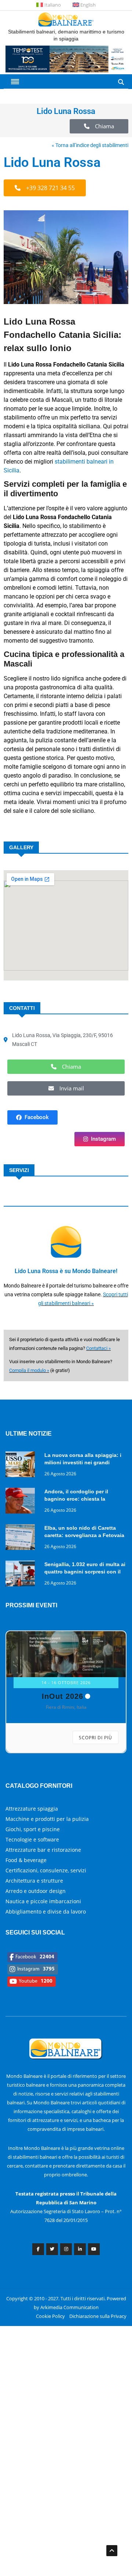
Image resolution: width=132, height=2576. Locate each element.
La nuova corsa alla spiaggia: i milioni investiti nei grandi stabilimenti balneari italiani (83, 1462)
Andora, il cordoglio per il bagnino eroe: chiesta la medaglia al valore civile (76, 1499)
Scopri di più (96, 1738)
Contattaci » (98, 1348)
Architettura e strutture (34, 1881)
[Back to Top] (112, 2551)
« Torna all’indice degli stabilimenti (90, 145)
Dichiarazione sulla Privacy (98, 2316)
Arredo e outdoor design (36, 1891)
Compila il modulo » (29, 1370)
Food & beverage (26, 1860)
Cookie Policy (50, 2316)
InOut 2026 (63, 1696)
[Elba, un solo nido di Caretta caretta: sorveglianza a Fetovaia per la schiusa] (22, 1538)
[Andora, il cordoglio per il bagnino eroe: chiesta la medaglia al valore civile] (22, 1502)
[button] (99, 126)
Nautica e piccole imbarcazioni (43, 1901)
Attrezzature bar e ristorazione (43, 1850)
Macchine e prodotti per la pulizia (47, 1819)
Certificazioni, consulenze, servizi (46, 1870)
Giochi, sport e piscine (33, 1829)
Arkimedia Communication (69, 2307)
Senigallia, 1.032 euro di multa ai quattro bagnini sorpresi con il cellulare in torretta (85, 1572)
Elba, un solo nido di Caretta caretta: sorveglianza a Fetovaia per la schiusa (84, 1535)
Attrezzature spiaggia (32, 1809)
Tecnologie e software (32, 1839)
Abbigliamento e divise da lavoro (46, 1912)
